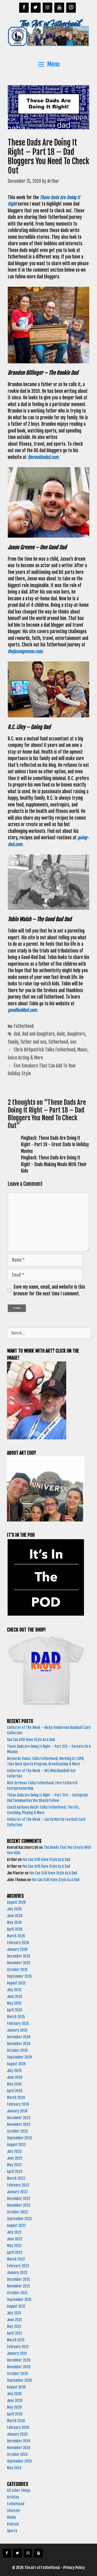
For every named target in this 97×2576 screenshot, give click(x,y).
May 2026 (14, 1922)
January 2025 (17, 2030)
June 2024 (15, 2077)
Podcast (13, 2524)
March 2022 (16, 2259)
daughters (76, 1034)
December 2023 (19, 2118)
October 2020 (17, 2374)
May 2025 (14, 2003)
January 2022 (17, 2273)
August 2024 (16, 2064)
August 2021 (16, 2306)
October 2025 (17, 1970)
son (73, 1042)
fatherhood (58, 1042)
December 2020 (19, 2360)
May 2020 (14, 2407)
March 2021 (16, 2340)
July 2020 (14, 2394)
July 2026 (14, 1909)
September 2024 (20, 2057)
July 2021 (14, 2313)
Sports (12, 2531)
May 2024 (14, 2084)
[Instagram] (48, 8)
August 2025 (16, 1983)
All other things (19, 2490)
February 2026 (18, 1943)
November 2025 (19, 1963)
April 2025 (15, 2010)
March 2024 (16, 2098)
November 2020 (19, 2367)
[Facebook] (24, 8)
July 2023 (14, 2151)
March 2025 (16, 2017)
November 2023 (19, 2124)
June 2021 (14, 2320)
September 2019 (19, 2461)
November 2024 (19, 2044)
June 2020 (15, 2401)
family (13, 1042)
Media (11, 2517)
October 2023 (17, 2131)
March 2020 (16, 2421)
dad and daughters (38, 1034)
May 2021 (14, 2326)
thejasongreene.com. (26, 651)
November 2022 (19, 2205)
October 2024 (17, 2050)
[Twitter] (36, 8)
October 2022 (17, 2212)
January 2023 (17, 2192)
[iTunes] (71, 8)
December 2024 (19, 2037)
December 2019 (18, 2441)
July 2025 (14, 1990)
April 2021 (14, 2333)
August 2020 (16, 2387)
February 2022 (18, 2266)
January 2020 (17, 2434)
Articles (13, 2497)
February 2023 (18, 2185)
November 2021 (18, 2286)
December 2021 (18, 2279)
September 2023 (20, 2138)
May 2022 (14, 2246)
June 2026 (15, 1916)
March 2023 (16, 2178)
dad (17, 1034)
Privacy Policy (74, 2568)
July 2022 (14, 2232)
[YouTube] (59, 8)
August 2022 (16, 2225)
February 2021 (18, 2347)
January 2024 (17, 2111)
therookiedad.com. (45, 457)
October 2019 (17, 2454)
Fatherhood (24, 1026)
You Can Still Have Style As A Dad (31, 1740)
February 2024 (18, 2104)
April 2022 (15, 2252)
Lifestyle (13, 2511)
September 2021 (19, 2300)
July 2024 (14, 2071)
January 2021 (17, 2353)
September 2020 (20, 2380)
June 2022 (15, 2239)
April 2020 (15, 2414)
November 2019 (18, 2448)
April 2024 (15, 2091)
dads (61, 1034)
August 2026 (16, 1902)
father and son (33, 1042)
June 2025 (15, 1997)
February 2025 (18, 2023)
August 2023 (16, 2145)
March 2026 (16, 1936)
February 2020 (18, 2427)
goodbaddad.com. (23, 1010)
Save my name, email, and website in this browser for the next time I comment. (49, 1290)
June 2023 (15, 2158)
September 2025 (19, 1976)
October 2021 (17, 2293)
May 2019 (14, 2468)
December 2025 (19, 1956)
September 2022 (19, 2219)
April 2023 (15, 2172)
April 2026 (15, 1929)
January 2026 (17, 1949)
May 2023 (14, 2165)
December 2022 (19, 2199)
